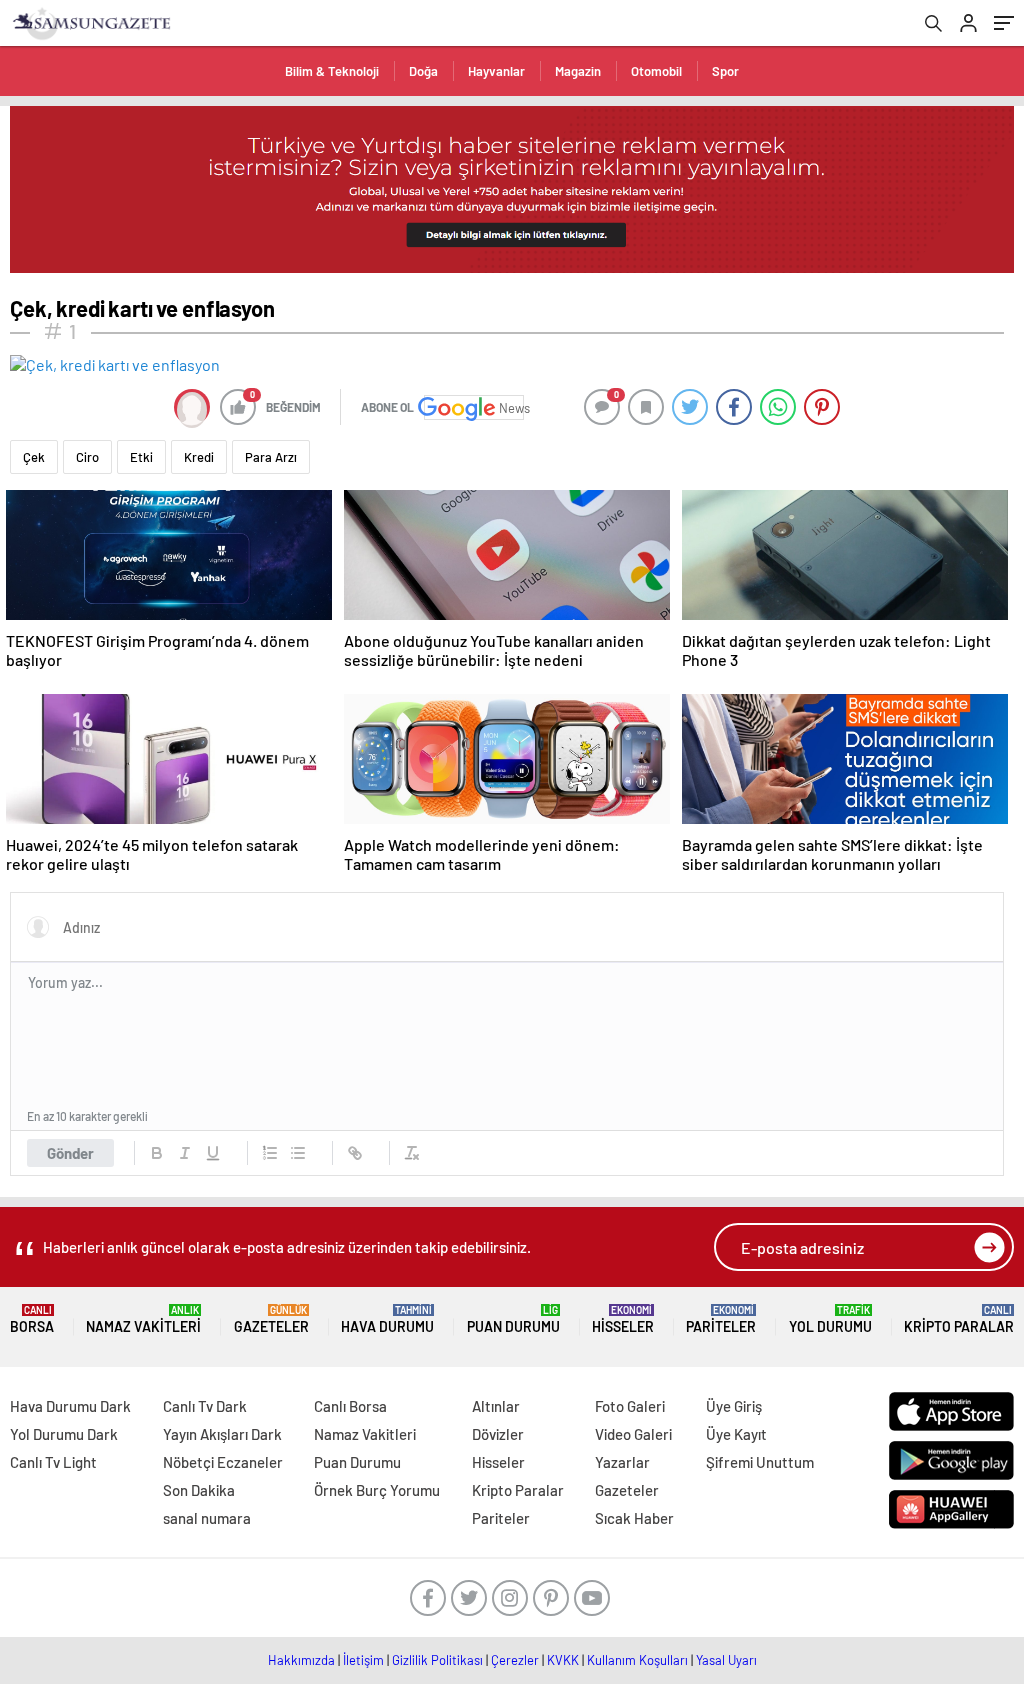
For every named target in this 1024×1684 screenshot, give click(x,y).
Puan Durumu (513, 1319)
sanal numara (207, 1518)
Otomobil (656, 71)
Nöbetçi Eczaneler (223, 1462)
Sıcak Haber (634, 1518)
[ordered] (270, 1153)
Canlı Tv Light (53, 1462)
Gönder (70, 1153)
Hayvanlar (496, 71)
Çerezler (515, 1660)
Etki (141, 457)
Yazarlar (622, 1462)
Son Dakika (199, 1490)
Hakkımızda (301, 1660)
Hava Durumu (387, 1319)
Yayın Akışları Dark (222, 1434)
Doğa (423, 71)
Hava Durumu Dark (70, 1406)
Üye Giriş (734, 1406)
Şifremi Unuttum (760, 1462)
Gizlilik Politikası (437, 1660)
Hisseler (623, 1319)
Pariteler (721, 1319)
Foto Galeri (630, 1406)
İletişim (363, 1660)
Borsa (32, 1319)
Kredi (199, 457)
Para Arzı (271, 457)
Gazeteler (271, 1319)
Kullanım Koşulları (637, 1660)
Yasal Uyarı (726, 1660)
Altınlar (496, 1406)
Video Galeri (633, 1434)
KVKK (563, 1660)
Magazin (578, 71)
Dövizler (498, 1434)
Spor (725, 71)
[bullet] (298, 1153)
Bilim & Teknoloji (332, 71)
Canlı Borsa (350, 1406)
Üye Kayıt (736, 1434)
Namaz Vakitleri (143, 1319)
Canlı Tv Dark (205, 1406)
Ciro (87, 457)
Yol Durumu (830, 1319)
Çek (34, 457)
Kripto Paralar (959, 1319)
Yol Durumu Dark (64, 1434)
